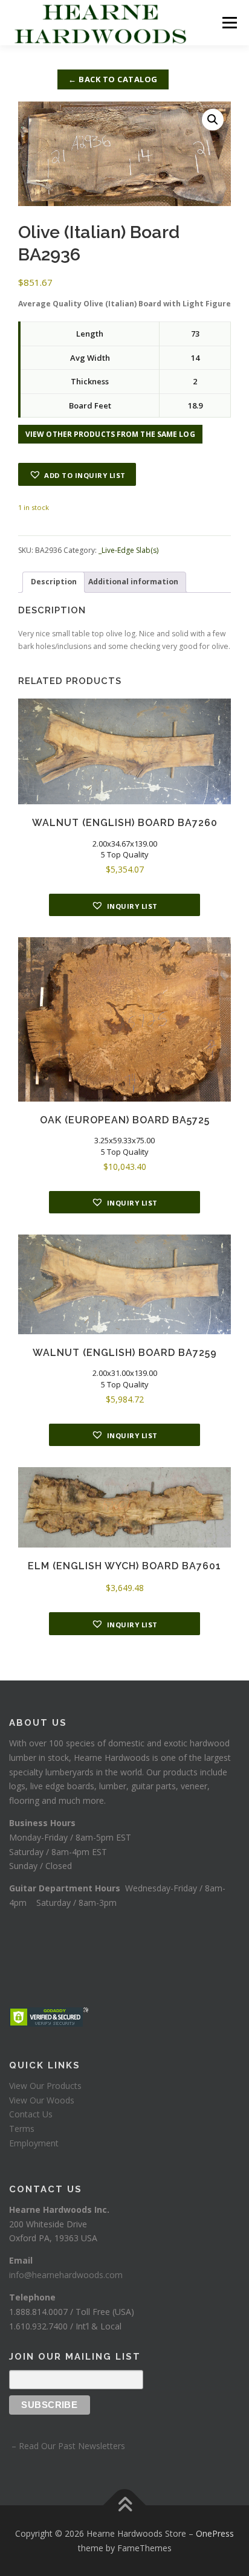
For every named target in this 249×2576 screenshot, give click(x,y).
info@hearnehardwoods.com (66, 2275)
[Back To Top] (125, 2505)
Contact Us (31, 2114)
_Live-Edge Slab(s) (128, 550)
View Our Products (45, 2086)
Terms (22, 2129)
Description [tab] (54, 582)
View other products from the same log (110, 434)
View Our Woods (42, 2100)
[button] (213, 120)
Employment (34, 2143)
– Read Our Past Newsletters (67, 2446)
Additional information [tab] (133, 582)
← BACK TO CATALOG (113, 79)
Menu (229, 23)
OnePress (215, 2533)
